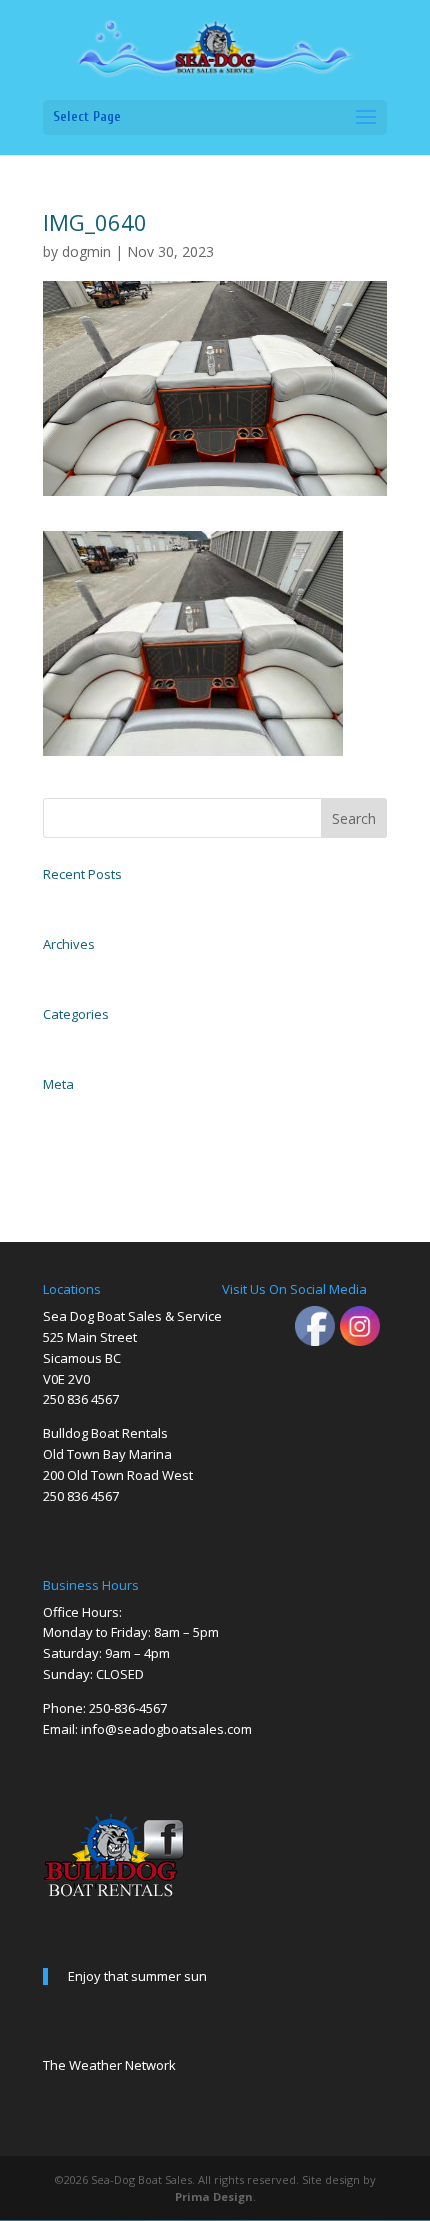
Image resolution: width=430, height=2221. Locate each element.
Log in (57, 1109)
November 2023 (80, 969)
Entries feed (70, 1131)
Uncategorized (76, 1039)
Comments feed (79, 1153)
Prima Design (214, 2196)
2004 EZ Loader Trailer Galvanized (123, 899)
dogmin (86, 251)
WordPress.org (75, 1175)
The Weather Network (109, 2065)
